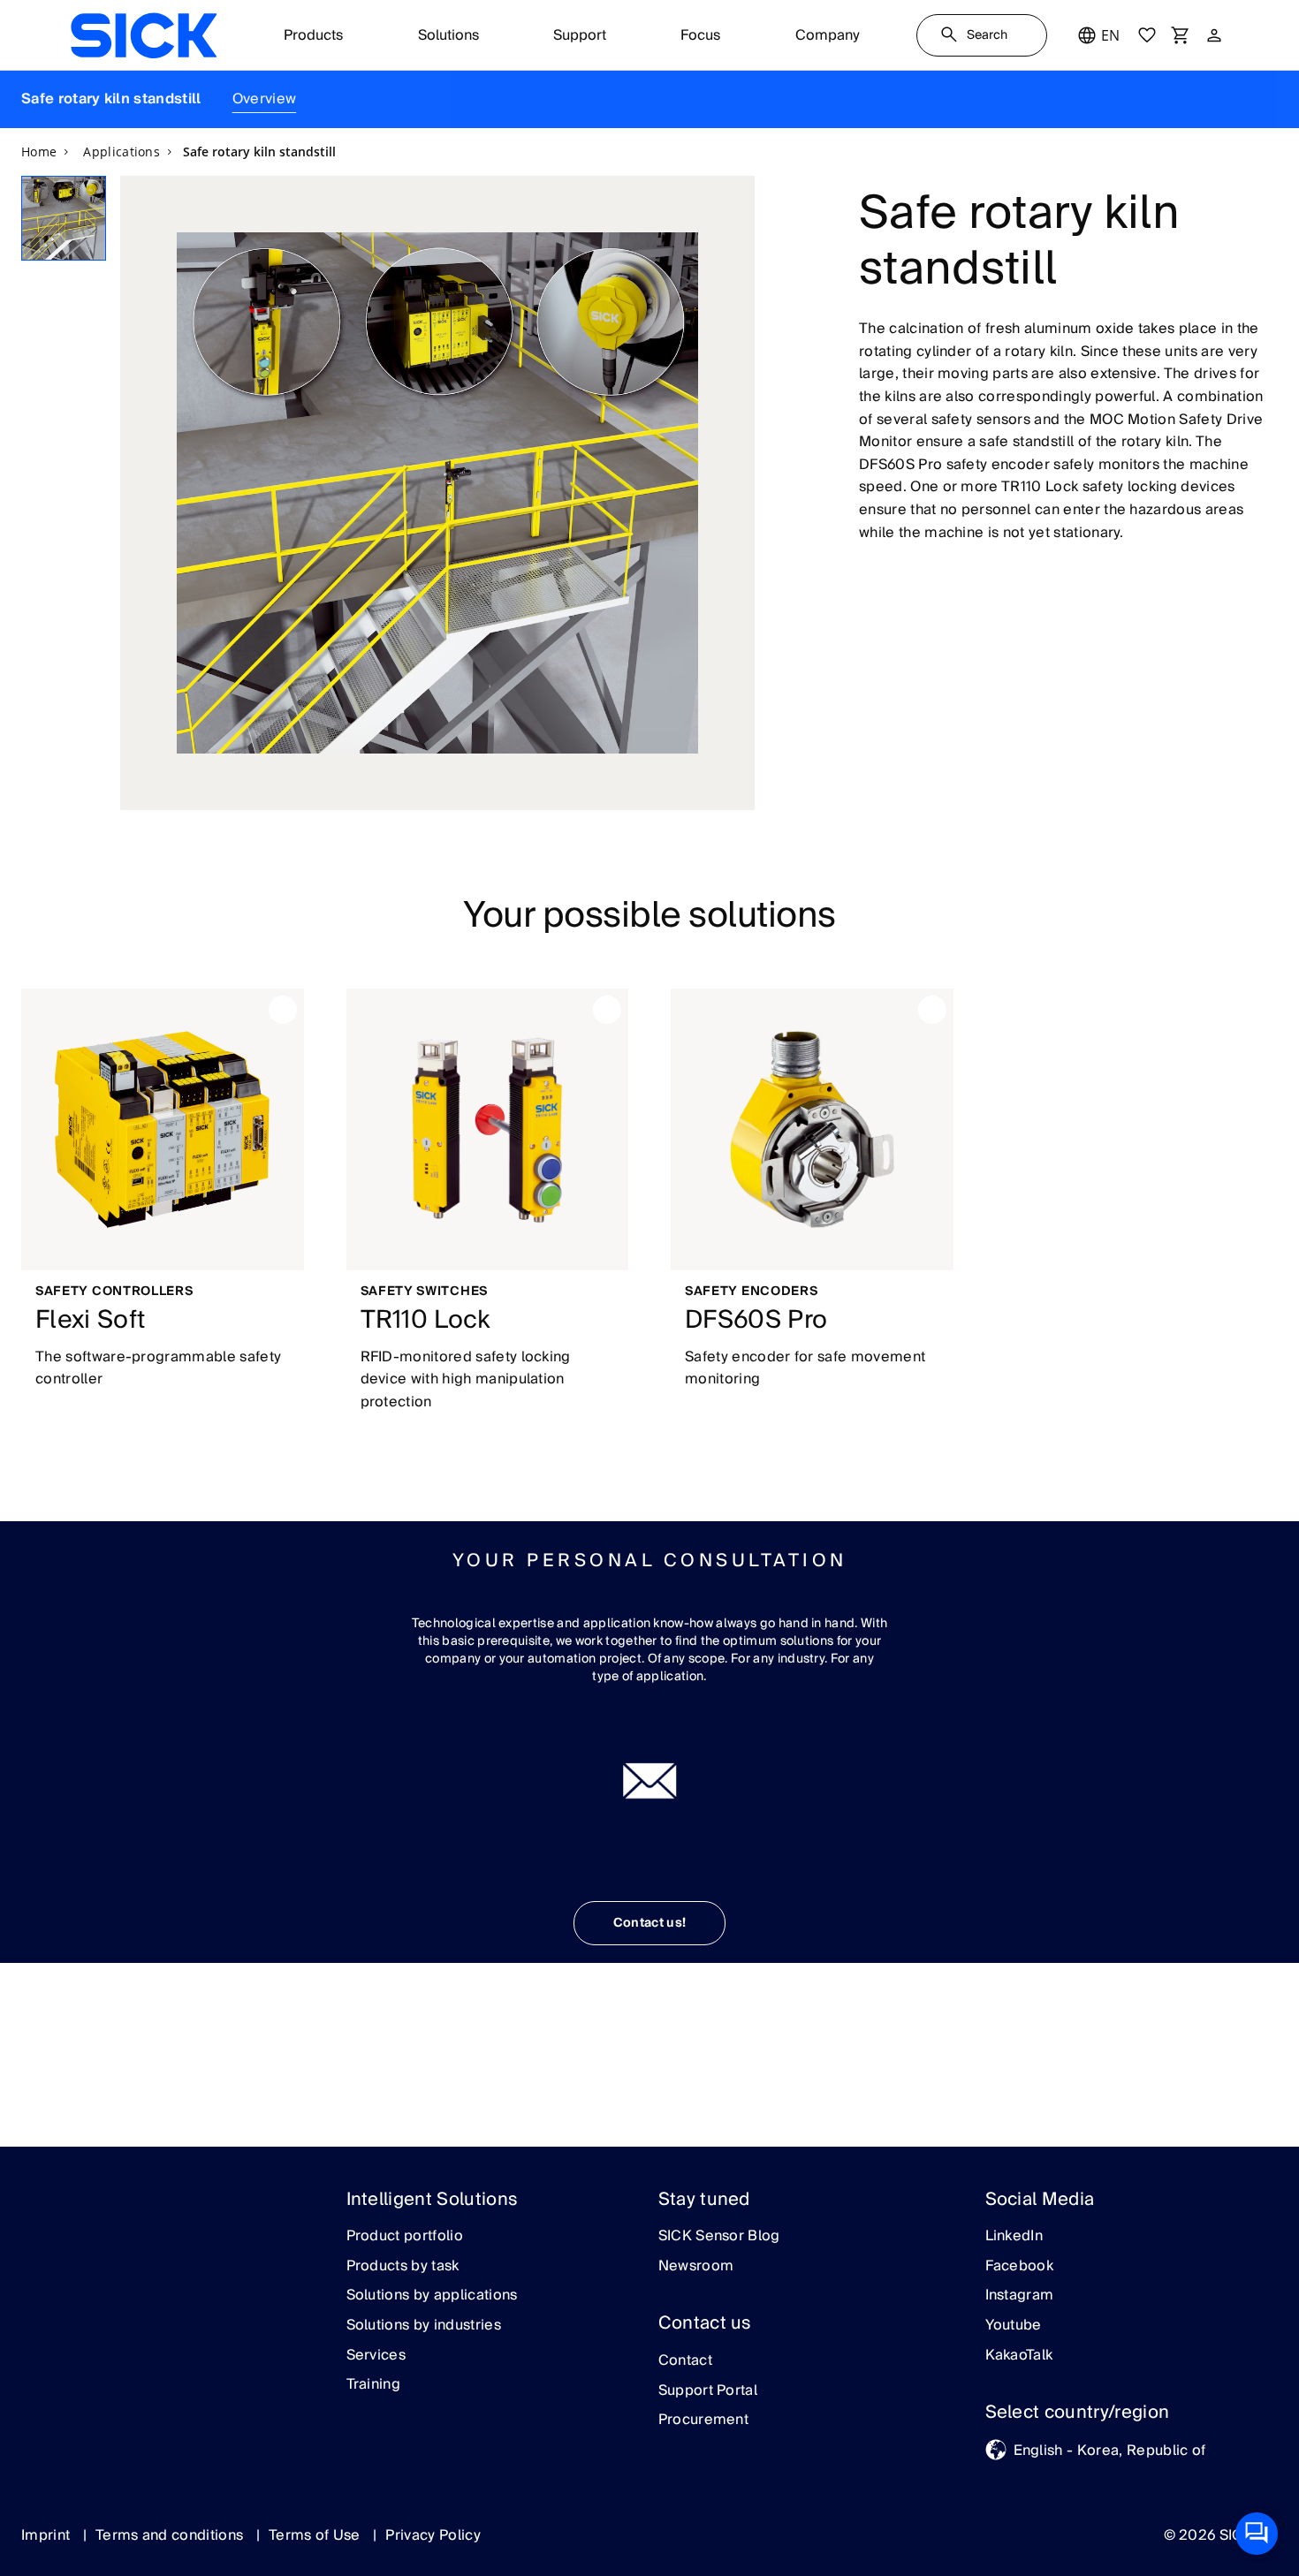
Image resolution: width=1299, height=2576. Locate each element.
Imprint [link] (48, 2535)
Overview (265, 99)
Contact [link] (685, 2361)
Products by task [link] (403, 2267)
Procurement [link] (704, 2421)
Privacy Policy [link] (433, 2535)
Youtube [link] (1014, 2326)
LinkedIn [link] (1014, 2237)
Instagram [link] (1020, 2296)
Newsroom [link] (696, 2267)
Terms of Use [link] (316, 2535)
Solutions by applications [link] (432, 2296)
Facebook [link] (1020, 2267)
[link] (144, 35)
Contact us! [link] (650, 1923)
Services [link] (376, 2356)
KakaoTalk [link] (1019, 2356)
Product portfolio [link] (405, 2237)
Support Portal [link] (708, 2391)
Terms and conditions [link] (171, 2535)
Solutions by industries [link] (424, 2326)
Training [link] (374, 2385)
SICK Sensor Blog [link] (719, 2237)
